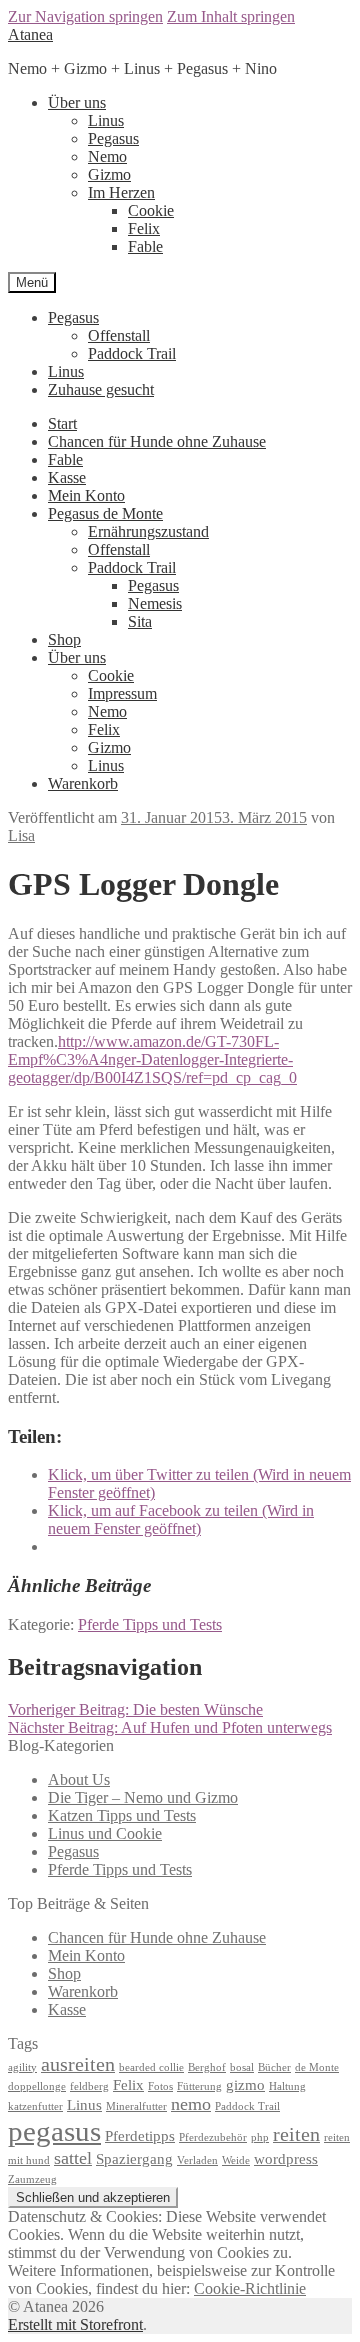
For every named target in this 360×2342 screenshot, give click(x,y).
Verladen (197, 2160)
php (260, 2137)
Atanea (30, 34)
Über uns (77, 102)
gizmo (245, 2085)
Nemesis (155, 603)
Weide (236, 2160)
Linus (106, 120)
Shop (64, 639)
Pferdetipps (140, 2136)
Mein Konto (86, 495)
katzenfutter (35, 2106)
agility (22, 2067)
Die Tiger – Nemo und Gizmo (143, 1797)
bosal (242, 2067)
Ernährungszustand (148, 531)
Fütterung (199, 2086)
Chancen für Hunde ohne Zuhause (157, 441)
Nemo (107, 156)
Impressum (122, 693)
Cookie (151, 210)
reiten (296, 2134)
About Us (79, 1779)
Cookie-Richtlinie (250, 2288)
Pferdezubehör (213, 2137)
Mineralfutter (136, 2106)
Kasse (67, 477)
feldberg (89, 2086)
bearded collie (151, 2067)
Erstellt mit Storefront (75, 2324)
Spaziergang (134, 2159)
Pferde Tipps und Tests (150, 1624)
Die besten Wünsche (135, 1709)
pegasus (54, 2131)
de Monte (317, 2067)
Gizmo (109, 174)
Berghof (207, 2067)
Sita (140, 621)
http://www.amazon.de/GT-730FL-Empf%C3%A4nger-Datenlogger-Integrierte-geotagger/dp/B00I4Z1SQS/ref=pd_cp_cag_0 (152, 1059)
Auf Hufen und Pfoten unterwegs (170, 1727)
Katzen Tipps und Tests (122, 1815)
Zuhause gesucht (101, 389)
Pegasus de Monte (105, 513)
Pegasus (113, 138)
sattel (73, 2158)
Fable (145, 246)
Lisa (21, 835)
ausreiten (78, 2064)
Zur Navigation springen (85, 16)
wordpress (286, 2159)
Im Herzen (121, 192)
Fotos (160, 2086)
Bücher (274, 2067)
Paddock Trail (132, 353)
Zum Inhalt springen (231, 16)
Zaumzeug (32, 2179)
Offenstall (119, 335)
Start (62, 423)
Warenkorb (83, 783)
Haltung (287, 2086)
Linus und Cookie (105, 1833)
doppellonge (37, 2086)
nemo (191, 2104)
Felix (144, 228)
